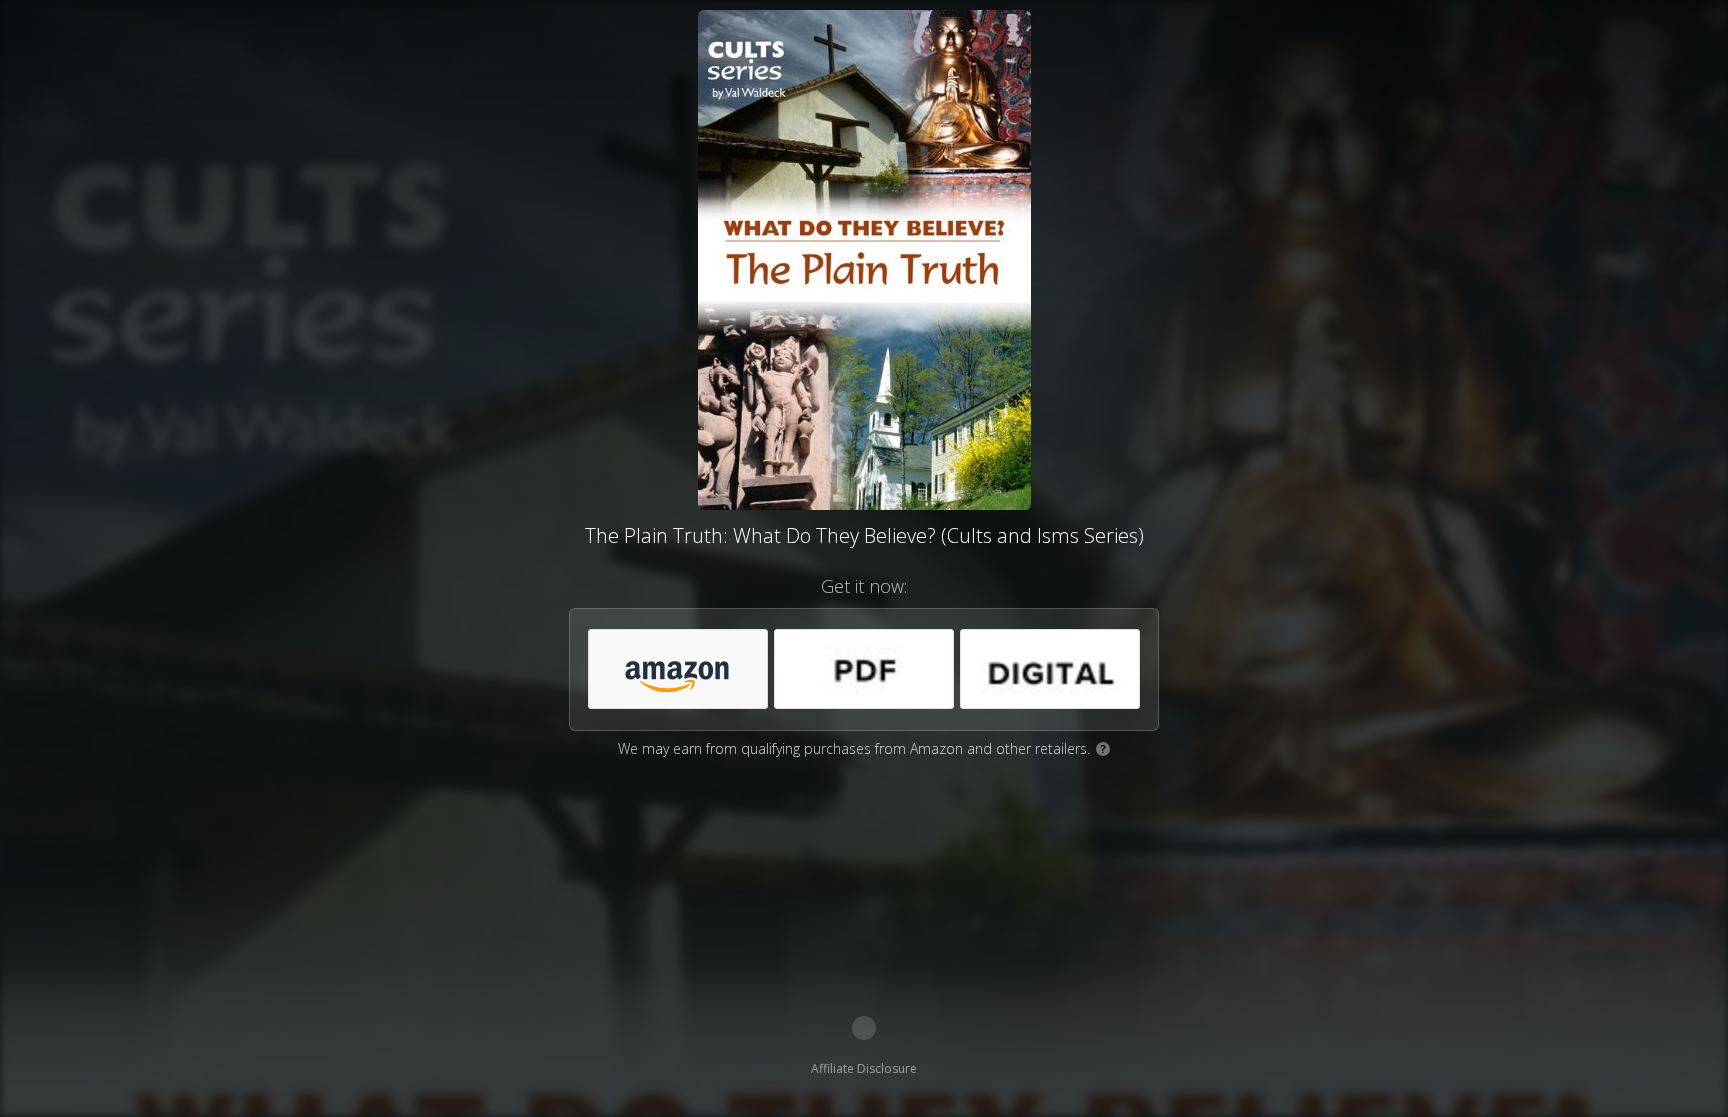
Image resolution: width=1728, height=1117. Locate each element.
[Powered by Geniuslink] (864, 1028)
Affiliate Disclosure (864, 1068)
